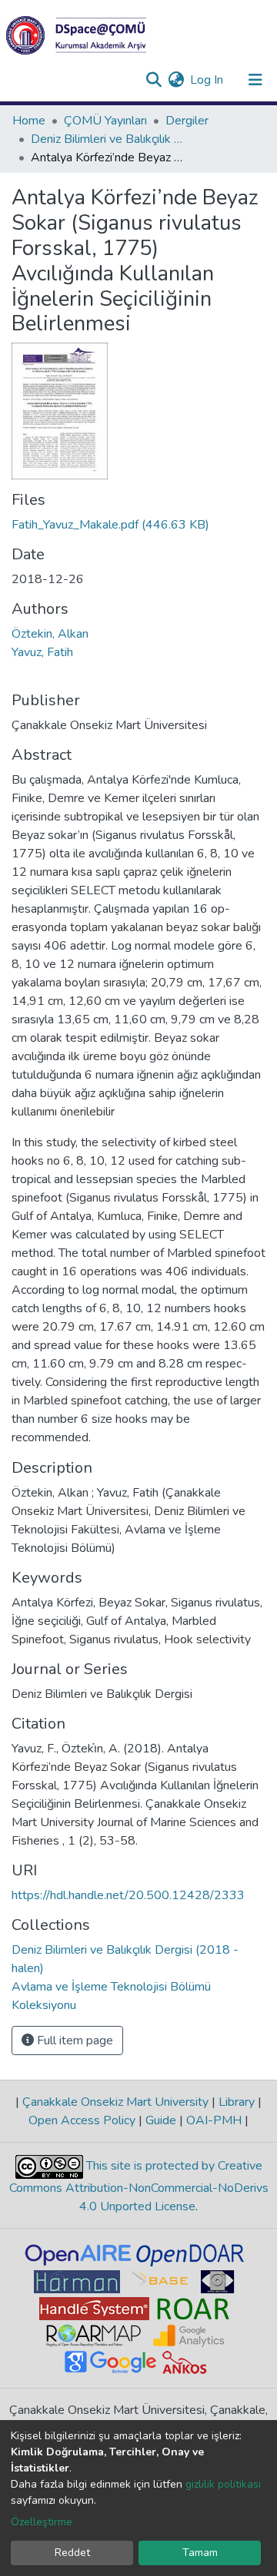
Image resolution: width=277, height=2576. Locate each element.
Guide (161, 2120)
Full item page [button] (73, 2041)
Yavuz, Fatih (42, 652)
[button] (176, 80)
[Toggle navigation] (255, 80)
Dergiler (187, 121)
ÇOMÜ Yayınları (105, 121)
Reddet (72, 2553)
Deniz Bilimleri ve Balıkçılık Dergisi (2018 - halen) (108, 139)
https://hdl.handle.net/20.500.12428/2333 (128, 1895)
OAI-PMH (214, 2120)
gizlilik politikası (223, 2484)
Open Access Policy (83, 2120)
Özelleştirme (42, 2522)
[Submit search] (154, 80)
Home (29, 121)
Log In (207, 80)
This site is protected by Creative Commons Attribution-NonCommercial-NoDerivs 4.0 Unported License (139, 2186)
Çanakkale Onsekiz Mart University (115, 2102)
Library (237, 2102)
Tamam (200, 2553)
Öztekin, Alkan (50, 634)
